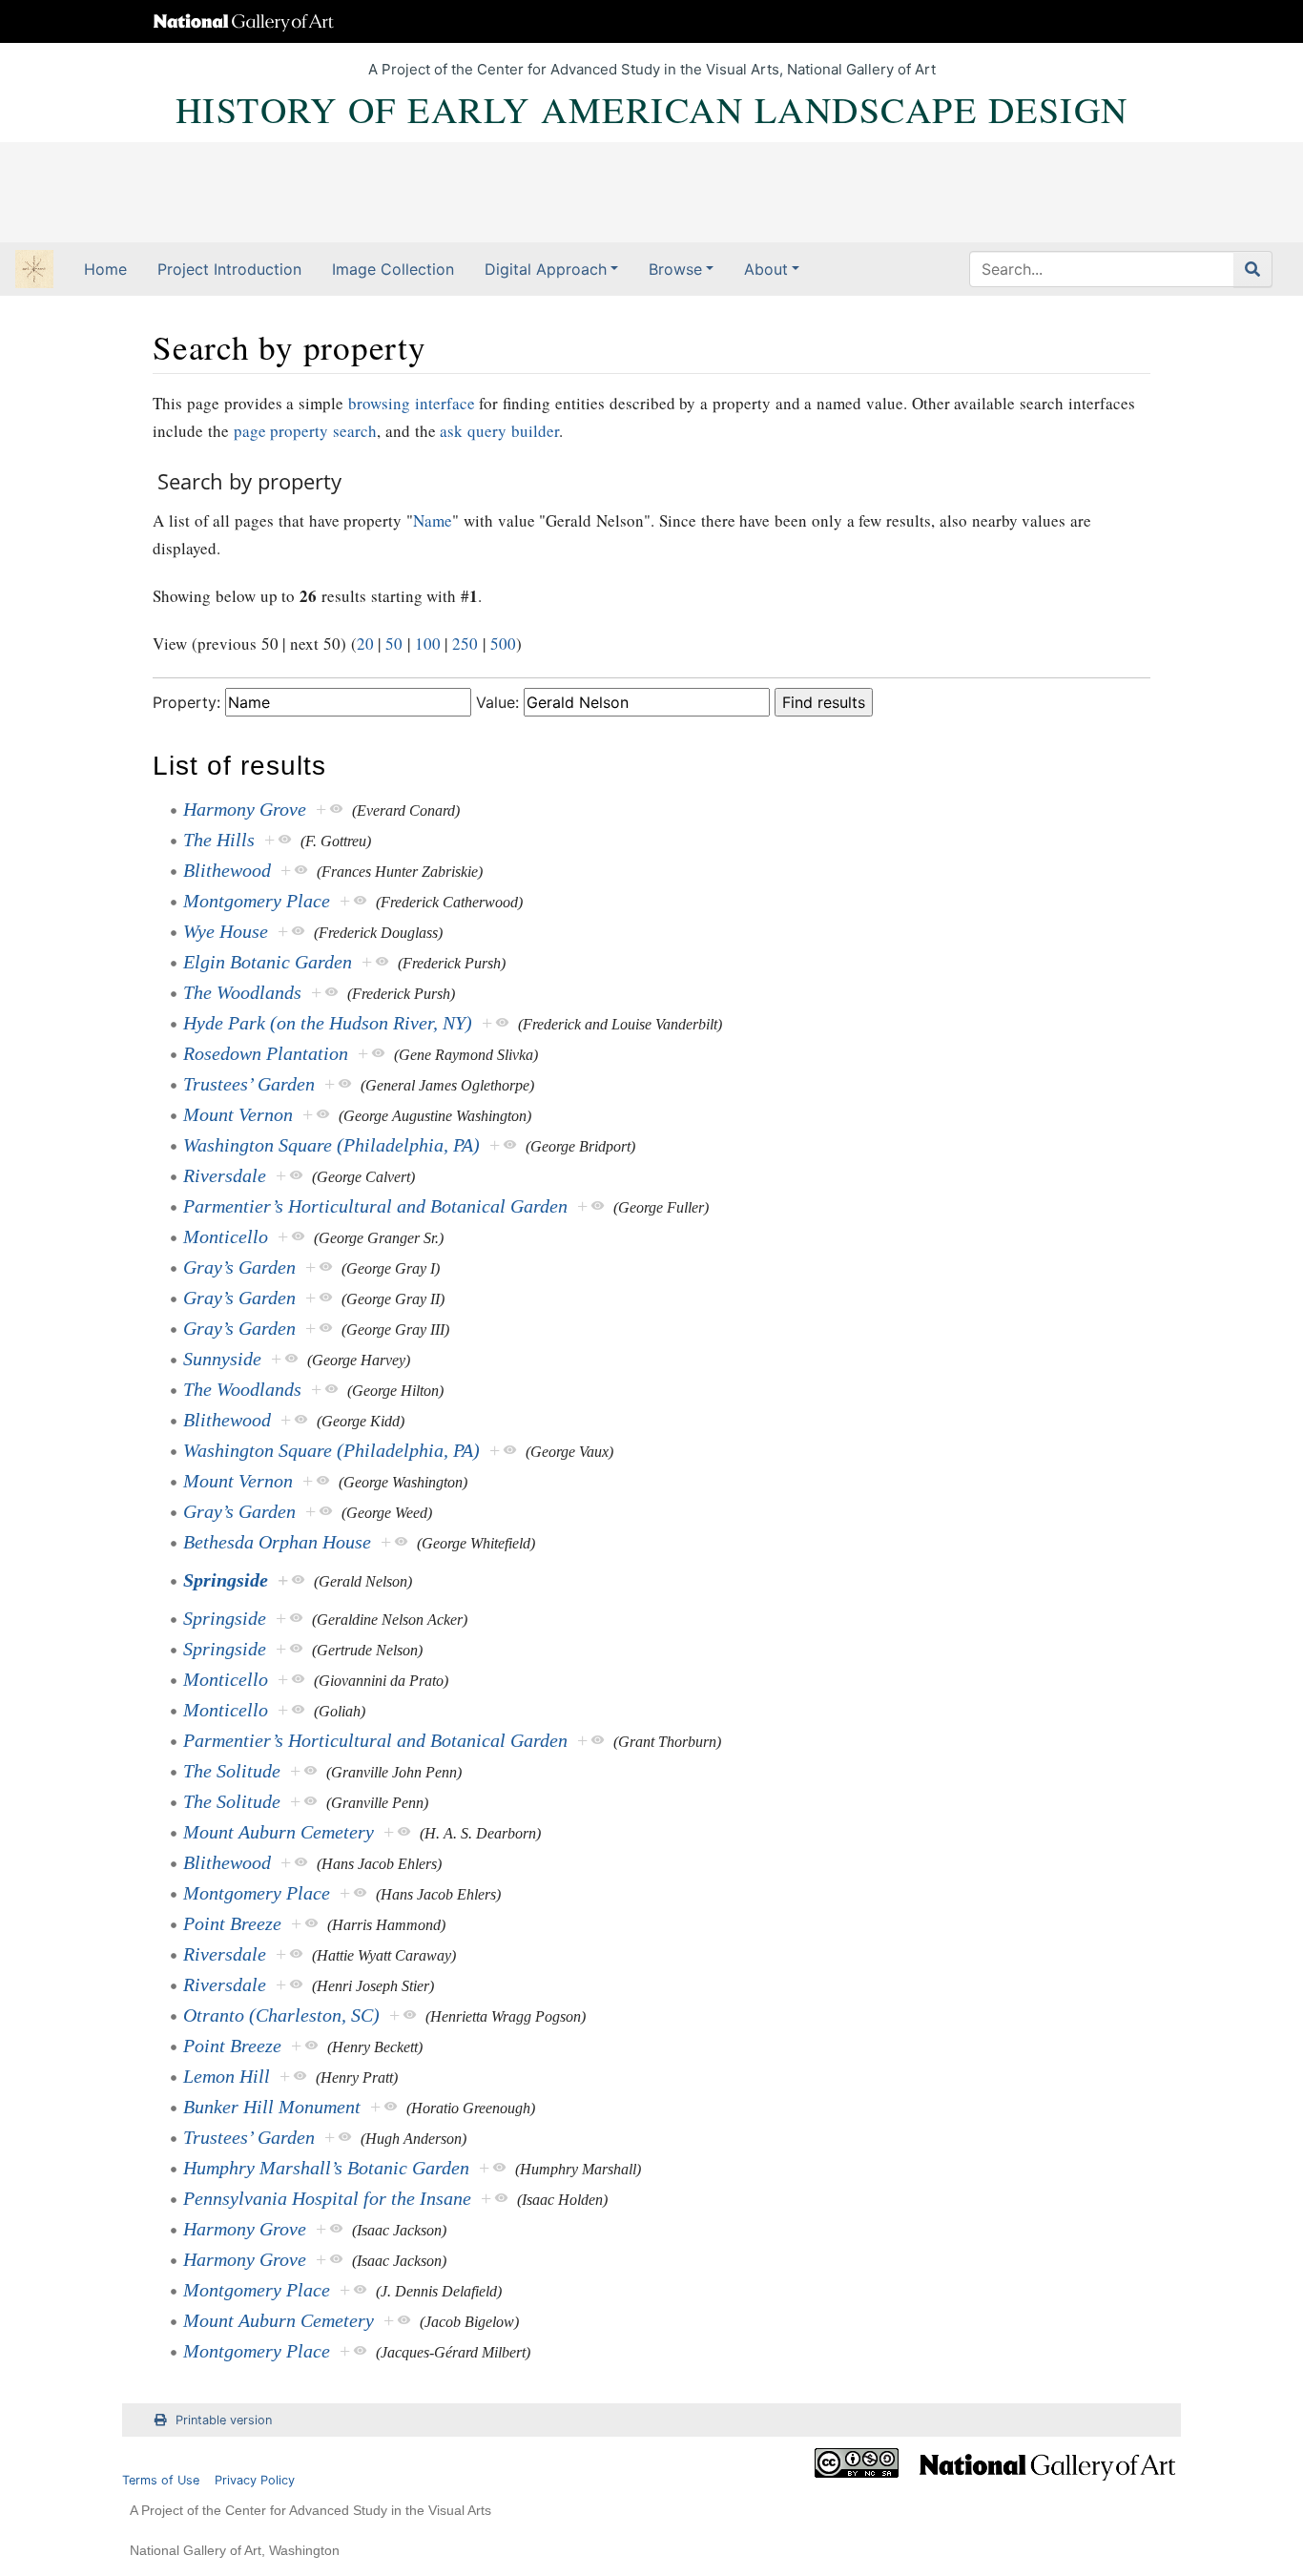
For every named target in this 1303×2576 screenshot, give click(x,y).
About (766, 269)
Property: (186, 702)
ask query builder (499, 431)
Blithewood (227, 870)
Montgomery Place (257, 901)
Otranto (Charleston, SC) (281, 2015)
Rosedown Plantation (266, 1053)
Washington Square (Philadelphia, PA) (331, 1145)
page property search (306, 431)
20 (365, 644)
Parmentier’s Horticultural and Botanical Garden (375, 1206)
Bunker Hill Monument (272, 2107)
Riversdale (225, 1175)
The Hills (219, 840)
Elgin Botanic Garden (268, 962)
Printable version (224, 2420)
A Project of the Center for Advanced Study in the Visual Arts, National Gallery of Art (652, 69)
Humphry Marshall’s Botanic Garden (326, 2168)
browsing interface (412, 403)
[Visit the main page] (34, 271)
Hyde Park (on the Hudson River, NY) (328, 1023)
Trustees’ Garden (249, 1084)
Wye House (226, 931)
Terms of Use (161, 2480)
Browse (675, 269)
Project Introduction (229, 269)
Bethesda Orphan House (277, 1542)
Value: (497, 702)
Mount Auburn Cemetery (279, 1832)
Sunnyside (222, 1359)
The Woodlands (242, 992)
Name (433, 520)
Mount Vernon (238, 1114)
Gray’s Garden (239, 1267)
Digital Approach (546, 269)
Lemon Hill (227, 2076)
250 (465, 644)
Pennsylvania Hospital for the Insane (327, 2198)
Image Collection (393, 269)
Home (105, 269)
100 (428, 644)
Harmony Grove (245, 809)
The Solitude (232, 1771)
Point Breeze (232, 1923)
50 (394, 644)
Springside (226, 1580)
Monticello (226, 1236)
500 (503, 644)
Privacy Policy (255, 2480)
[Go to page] (1253, 269)
